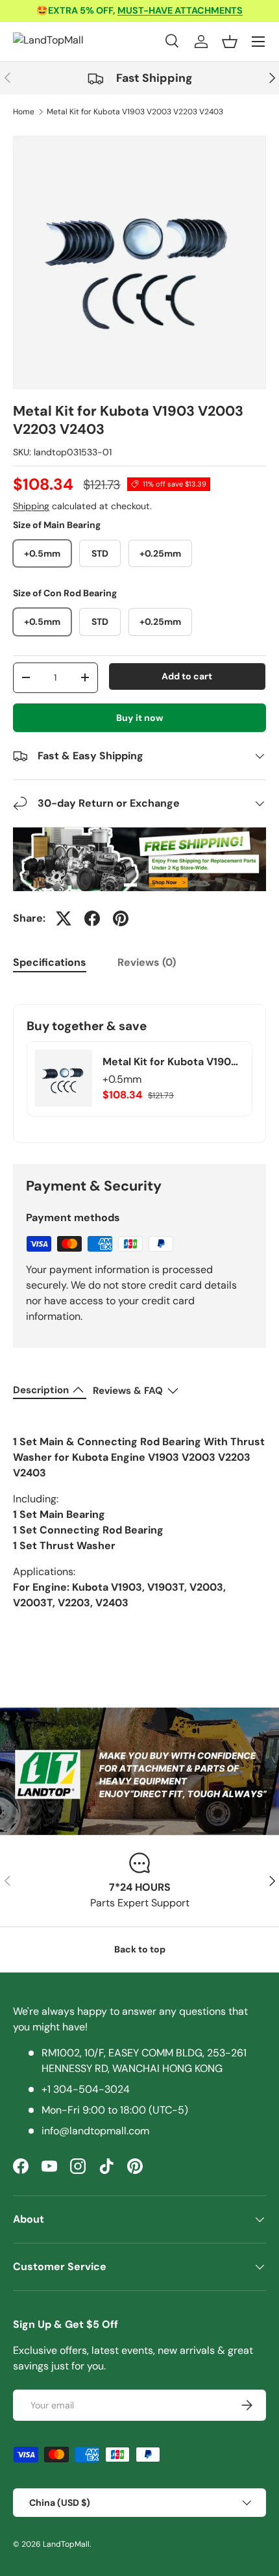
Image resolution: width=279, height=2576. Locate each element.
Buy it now (140, 718)
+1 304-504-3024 (86, 2089)
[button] (230, 42)
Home (24, 112)
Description (41, 1390)
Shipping (31, 506)
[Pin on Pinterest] (121, 918)
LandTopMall (66, 2544)
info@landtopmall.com (95, 2131)
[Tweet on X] (64, 918)
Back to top (140, 1949)
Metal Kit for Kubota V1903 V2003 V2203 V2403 (135, 112)
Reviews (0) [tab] (147, 962)
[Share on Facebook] (92, 918)
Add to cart (187, 676)
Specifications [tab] (50, 962)
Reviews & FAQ (128, 1391)
